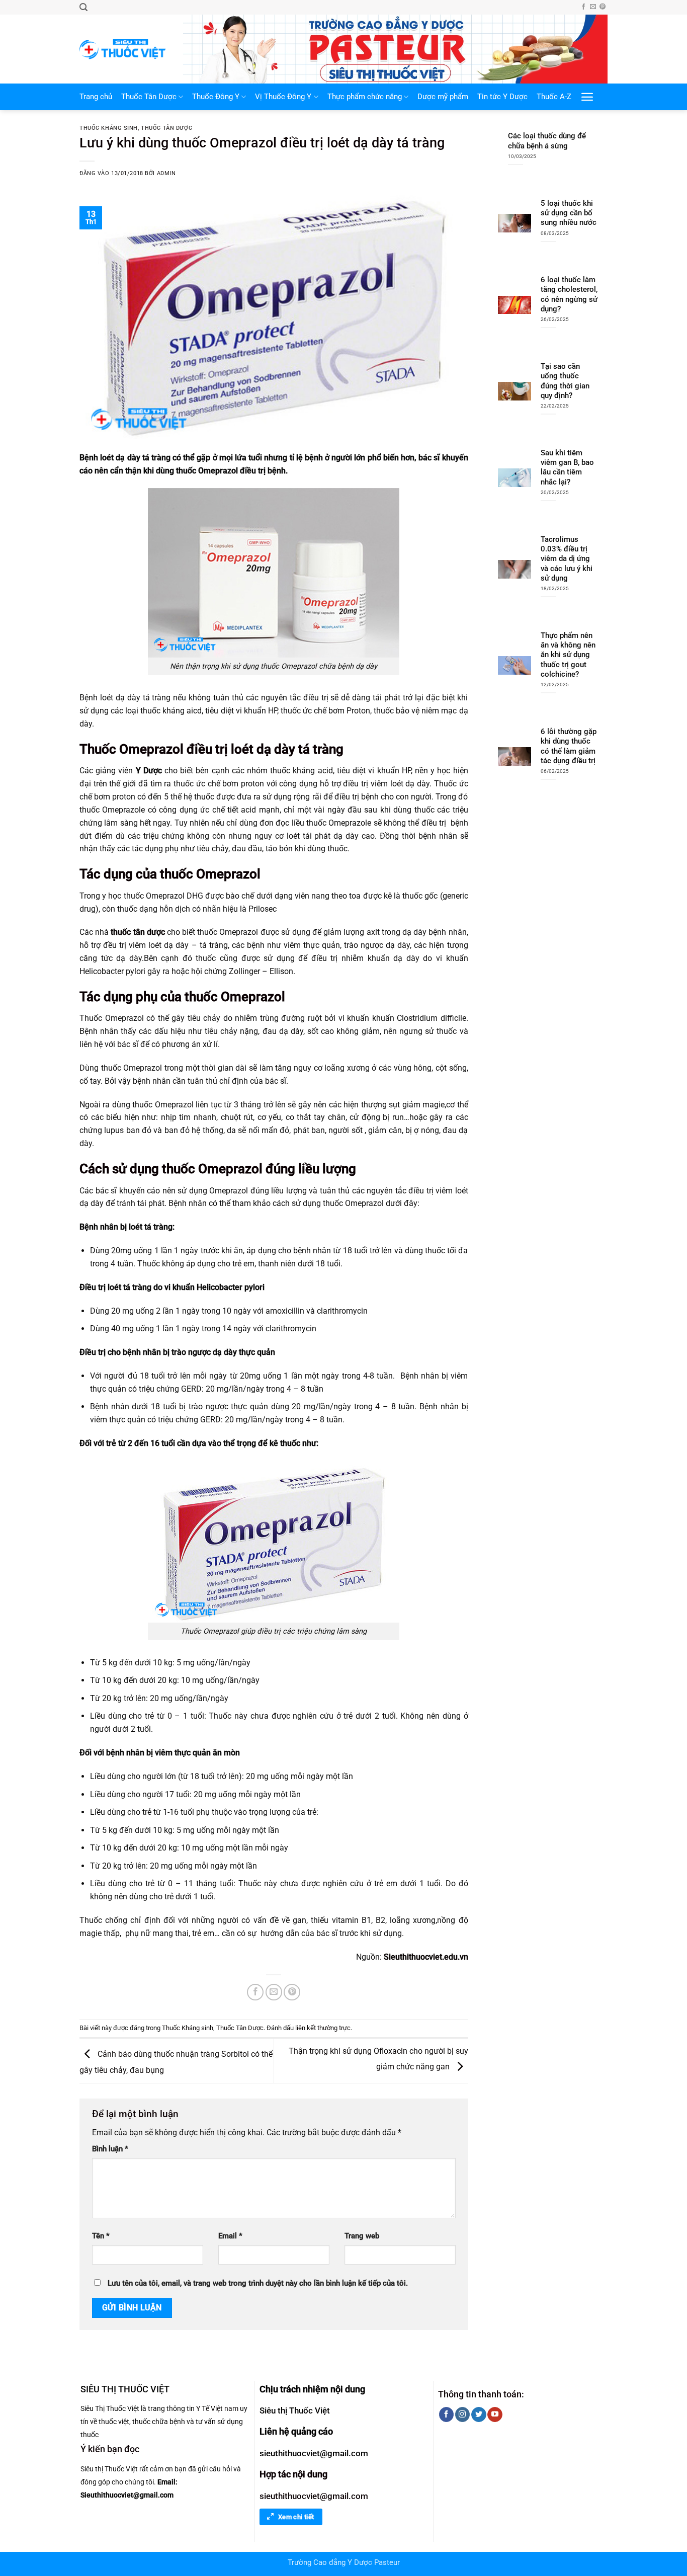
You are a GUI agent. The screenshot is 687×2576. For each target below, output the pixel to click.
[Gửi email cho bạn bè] (274, 1992)
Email (230, 2236)
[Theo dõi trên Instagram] (462, 2414)
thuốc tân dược (138, 932)
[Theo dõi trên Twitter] (479, 2414)
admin (166, 173)
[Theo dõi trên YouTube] (495, 2414)
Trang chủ (96, 97)
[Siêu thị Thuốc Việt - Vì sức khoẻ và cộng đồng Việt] (124, 49)
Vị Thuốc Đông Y (283, 97)
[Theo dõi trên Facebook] (583, 7)
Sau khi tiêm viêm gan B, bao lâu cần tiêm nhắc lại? (567, 467)
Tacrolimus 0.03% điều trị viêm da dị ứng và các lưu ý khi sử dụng (567, 559)
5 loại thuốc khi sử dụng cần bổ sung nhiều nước (569, 213)
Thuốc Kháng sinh (109, 128)
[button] (83, 7)
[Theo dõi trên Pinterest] (603, 7)
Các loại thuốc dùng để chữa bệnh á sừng (547, 141)
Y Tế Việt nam (217, 2408)
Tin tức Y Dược (502, 97)
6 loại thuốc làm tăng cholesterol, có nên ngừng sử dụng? (569, 294)
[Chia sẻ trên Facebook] (255, 1992)
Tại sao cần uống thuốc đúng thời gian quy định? (565, 381)
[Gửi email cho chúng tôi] (593, 7)
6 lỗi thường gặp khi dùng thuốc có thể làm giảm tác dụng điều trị (569, 746)
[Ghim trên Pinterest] (292, 1992)
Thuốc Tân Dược (149, 97)
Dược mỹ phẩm (443, 97)
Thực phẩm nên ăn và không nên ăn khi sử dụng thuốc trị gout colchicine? (568, 655)
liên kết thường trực (323, 2028)
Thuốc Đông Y (216, 97)
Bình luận (110, 2149)
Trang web (362, 2236)
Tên (101, 2236)
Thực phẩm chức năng (365, 97)
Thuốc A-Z (554, 97)
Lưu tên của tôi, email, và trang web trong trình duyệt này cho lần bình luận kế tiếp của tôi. (258, 2283)
